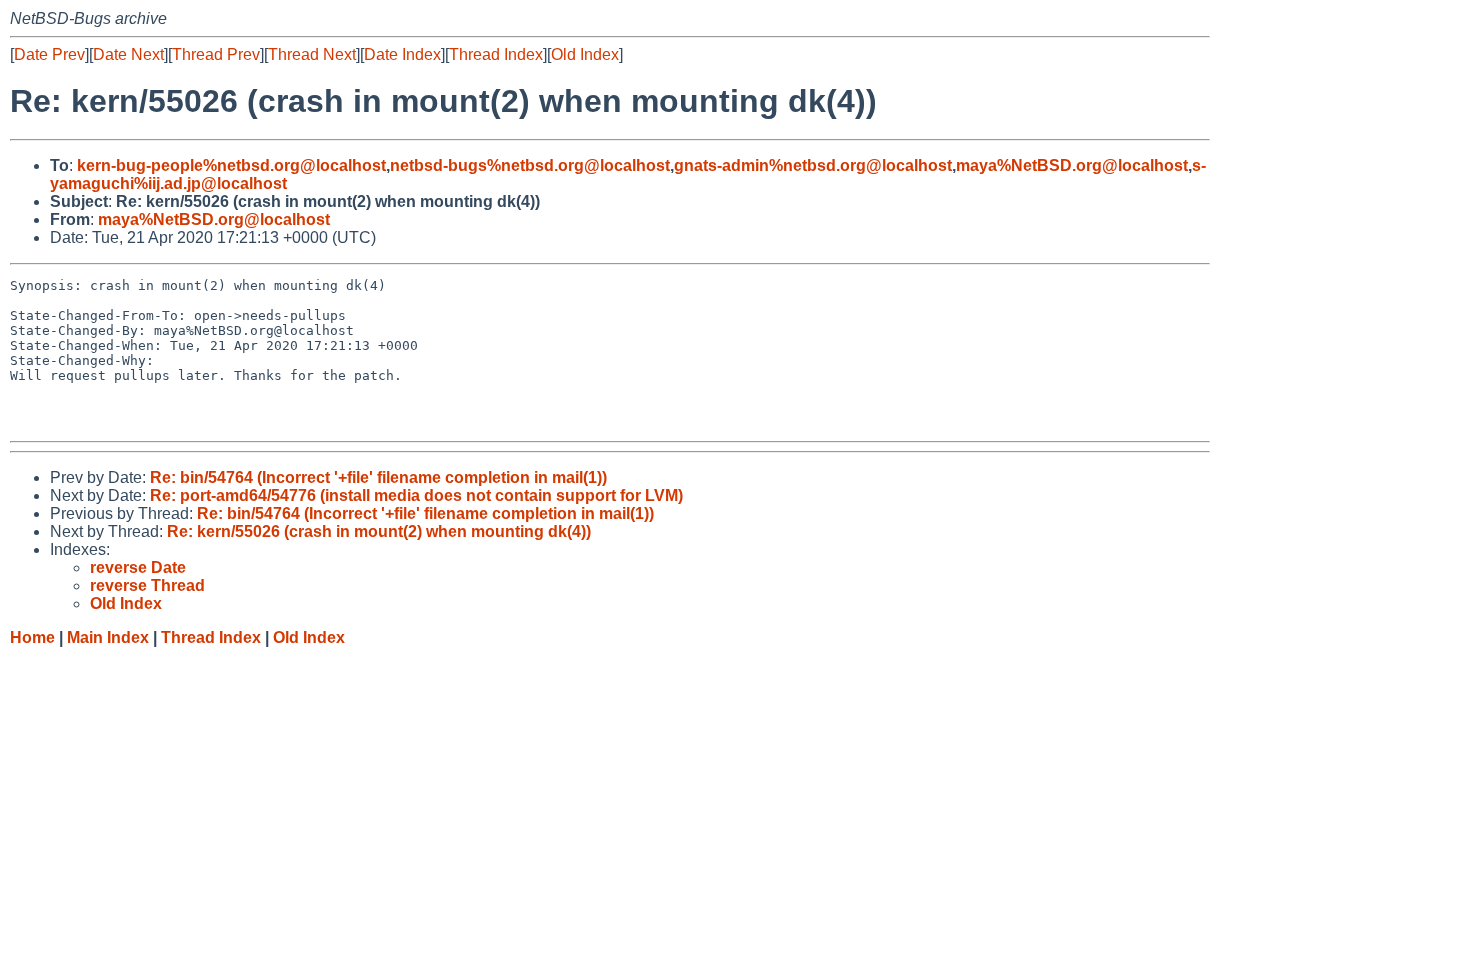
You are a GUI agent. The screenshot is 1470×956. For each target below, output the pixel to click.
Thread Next (312, 54)
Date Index (402, 54)
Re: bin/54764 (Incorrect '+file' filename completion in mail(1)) (378, 477)
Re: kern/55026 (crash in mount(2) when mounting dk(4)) (379, 531)
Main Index (108, 637)
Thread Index (496, 54)
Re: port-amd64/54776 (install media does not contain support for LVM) (416, 495)
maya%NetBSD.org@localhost (1072, 165)
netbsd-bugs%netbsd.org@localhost (530, 165)
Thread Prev (216, 54)
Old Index (585, 54)
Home (32, 637)
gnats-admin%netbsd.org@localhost (813, 165)
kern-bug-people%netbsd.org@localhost (231, 165)
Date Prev (49, 54)
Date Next (128, 54)
